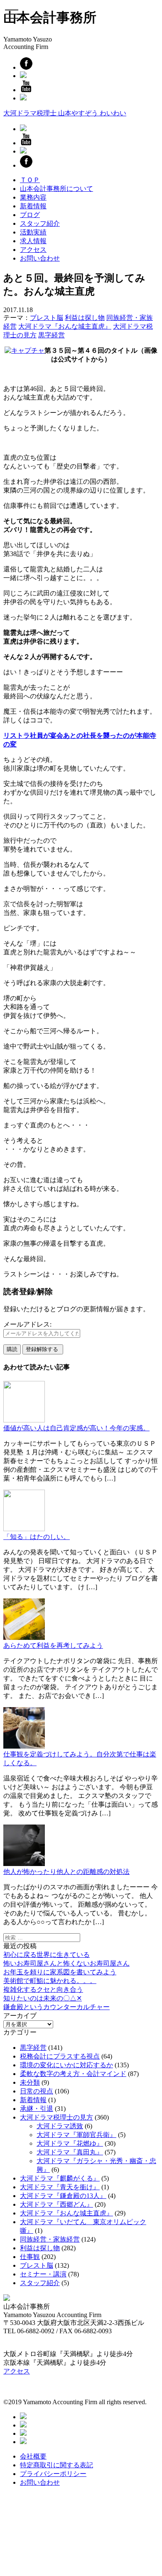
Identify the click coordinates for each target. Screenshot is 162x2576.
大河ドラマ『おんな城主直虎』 (65, 326)
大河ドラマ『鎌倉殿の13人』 (63, 2196)
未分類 (30, 2082)
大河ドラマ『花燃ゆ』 (70, 2143)
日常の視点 (37, 2091)
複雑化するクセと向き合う (43, 1989)
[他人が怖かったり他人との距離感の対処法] (24, 1864)
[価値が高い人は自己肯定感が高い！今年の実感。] (24, 1420)
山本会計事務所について (56, 189)
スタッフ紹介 (40, 223)
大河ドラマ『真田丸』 (70, 2152)
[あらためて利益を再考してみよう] (24, 1638)
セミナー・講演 (43, 2274)
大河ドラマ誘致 (60, 2126)
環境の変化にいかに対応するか (66, 2065)
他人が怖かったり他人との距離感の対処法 (66, 1872)
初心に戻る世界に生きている (47, 1955)
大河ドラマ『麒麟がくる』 (60, 2178)
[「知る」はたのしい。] (24, 1529)
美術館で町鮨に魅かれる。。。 (50, 1981)
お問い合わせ (40, 258)
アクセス (33, 250)
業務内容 (33, 197)
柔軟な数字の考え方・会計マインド (73, 2074)
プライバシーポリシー (53, 2474)
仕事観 (30, 2257)
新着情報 (33, 206)
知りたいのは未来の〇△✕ (43, 1998)
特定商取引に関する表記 (56, 2465)
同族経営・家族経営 (50, 2239)
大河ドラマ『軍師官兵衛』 (76, 2135)
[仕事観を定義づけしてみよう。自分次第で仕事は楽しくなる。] (24, 1746)
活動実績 (33, 232)
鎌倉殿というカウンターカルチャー (56, 2007)
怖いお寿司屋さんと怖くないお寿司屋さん (66, 1963)
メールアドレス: (27, 1324)
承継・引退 (37, 2109)
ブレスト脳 (47, 318)
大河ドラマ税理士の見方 (56, 2117)
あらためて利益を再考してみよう (53, 1645)
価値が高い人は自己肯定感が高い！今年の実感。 (76, 1428)
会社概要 (33, 2456)
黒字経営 (52, 335)
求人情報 (33, 241)
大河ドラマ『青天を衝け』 (60, 2187)
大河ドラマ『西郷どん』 (56, 2204)
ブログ (30, 215)
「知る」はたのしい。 (37, 1537)
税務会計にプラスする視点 (60, 2056)
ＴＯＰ (30, 180)
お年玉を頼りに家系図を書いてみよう (60, 1972)
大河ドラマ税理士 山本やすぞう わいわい (65, 113)
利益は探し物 (85, 318)
